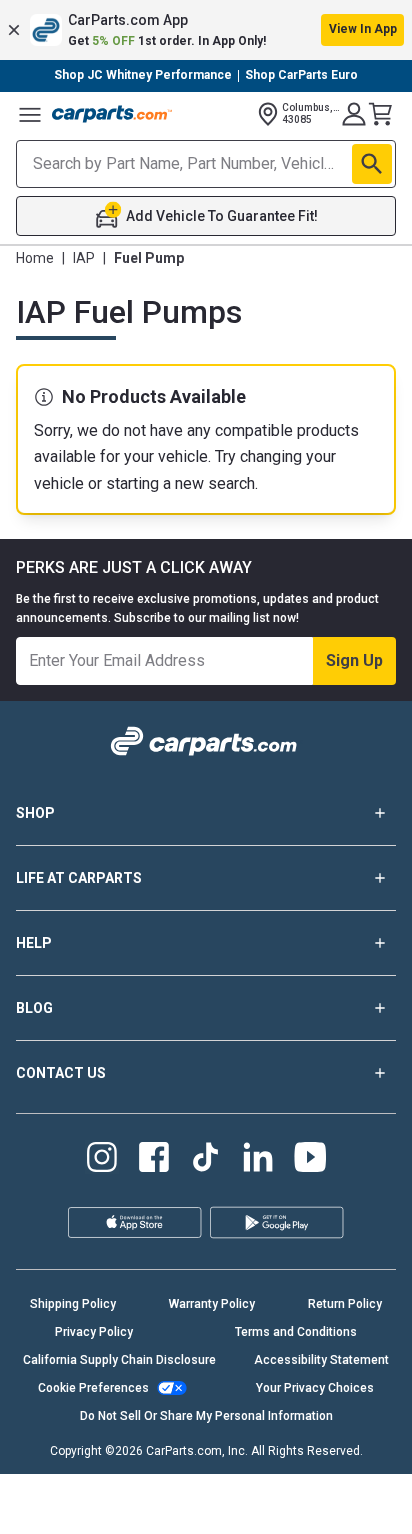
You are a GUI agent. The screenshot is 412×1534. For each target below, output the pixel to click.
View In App (363, 29)
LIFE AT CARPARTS (79, 878)
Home (35, 258)
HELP (34, 943)
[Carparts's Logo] (112, 114)
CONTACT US (61, 1073)
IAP (84, 258)
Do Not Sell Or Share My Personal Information (206, 1416)
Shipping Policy (73, 1304)
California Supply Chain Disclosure (119, 1360)
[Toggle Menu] (30, 114)
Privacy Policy (94, 1332)
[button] (206, 30)
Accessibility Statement (321, 1360)
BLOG (34, 1008)
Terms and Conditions (296, 1332)
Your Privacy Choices (315, 1388)
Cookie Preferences (93, 1388)
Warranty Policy (212, 1304)
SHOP (35, 813)
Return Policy (345, 1304)
